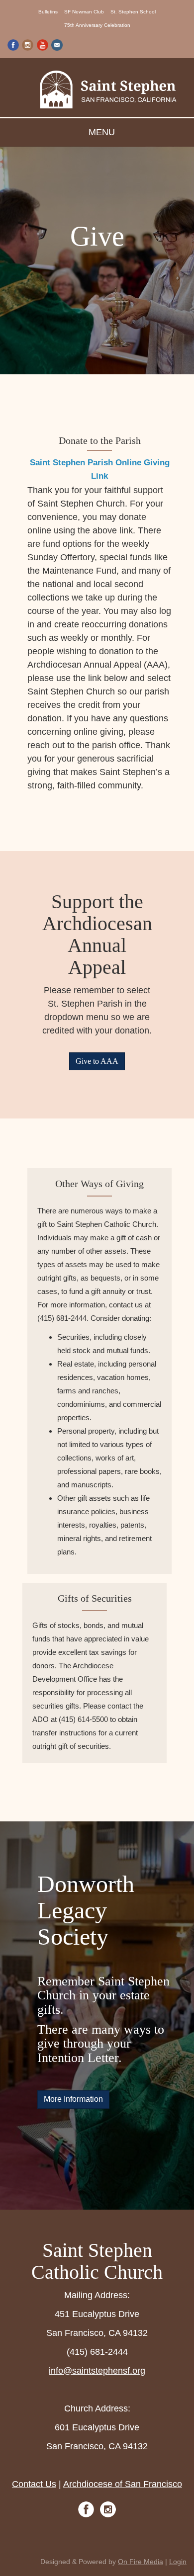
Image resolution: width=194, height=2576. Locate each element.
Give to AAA (97, 1061)
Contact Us (34, 2484)
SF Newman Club (84, 12)
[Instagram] (28, 44)
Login (178, 2562)
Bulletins (48, 12)
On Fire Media (141, 2562)
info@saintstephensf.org (97, 2371)
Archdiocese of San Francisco (123, 2484)
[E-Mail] (57, 44)
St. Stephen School (133, 12)
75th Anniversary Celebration (97, 25)
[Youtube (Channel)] (43, 44)
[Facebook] (13, 44)
